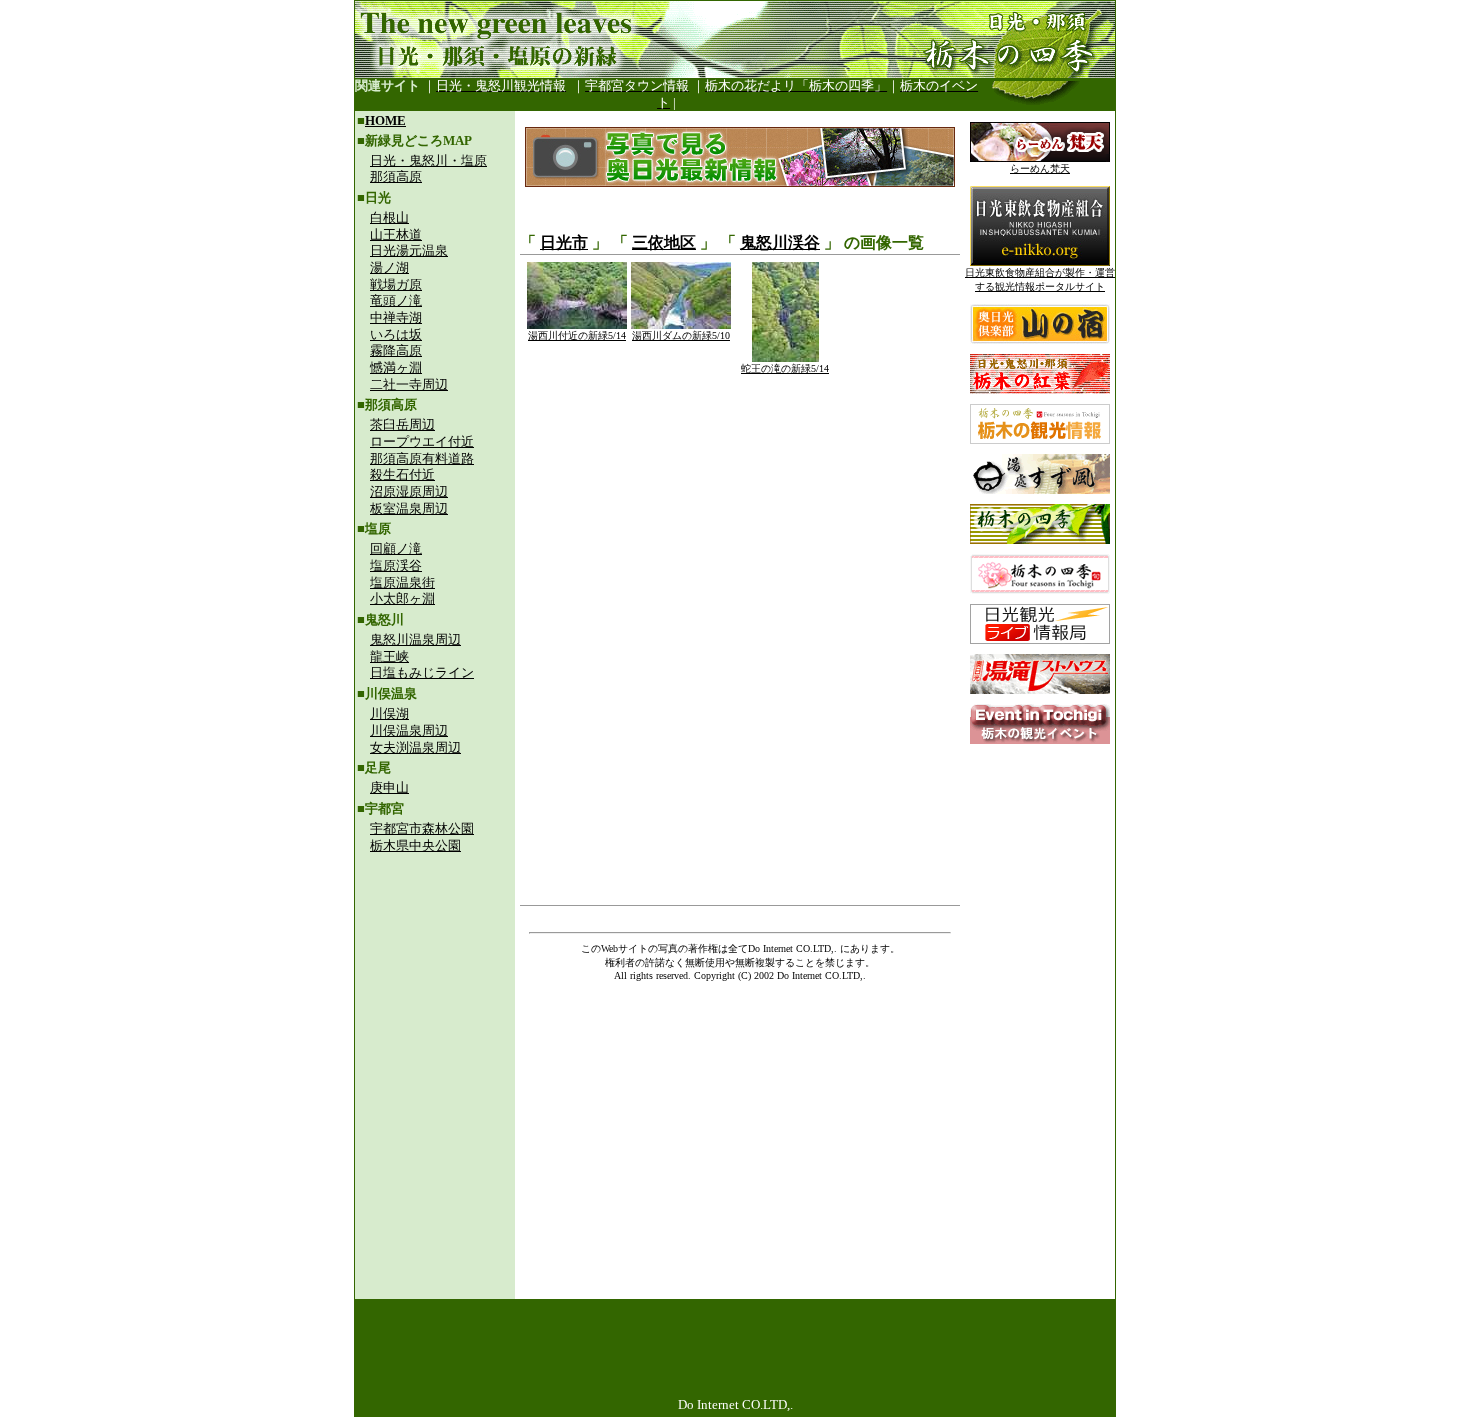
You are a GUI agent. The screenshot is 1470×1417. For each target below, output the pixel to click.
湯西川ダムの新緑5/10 (681, 335)
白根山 (389, 217)
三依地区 (664, 242)
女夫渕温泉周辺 (415, 747)
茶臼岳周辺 (402, 424)
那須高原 (396, 176)
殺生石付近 (402, 474)
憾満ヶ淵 (396, 367)
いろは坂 (396, 334)
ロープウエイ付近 (422, 441)
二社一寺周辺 (409, 384)
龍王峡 (389, 656)
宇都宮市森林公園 (422, 828)
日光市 (564, 242)
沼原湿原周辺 (409, 491)
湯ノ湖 (389, 267)
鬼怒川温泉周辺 (415, 639)
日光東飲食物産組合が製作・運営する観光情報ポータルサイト (1040, 279)
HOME (385, 120)
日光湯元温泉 (409, 250)
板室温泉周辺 (409, 508)
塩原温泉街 (402, 582)
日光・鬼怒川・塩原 (428, 160)
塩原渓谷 (396, 565)
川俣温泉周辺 (409, 730)
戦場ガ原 (396, 284)
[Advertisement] (435, 996)
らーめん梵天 (1040, 168)
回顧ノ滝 (396, 548)
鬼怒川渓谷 (780, 242)
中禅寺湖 (396, 317)
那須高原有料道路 (422, 458)
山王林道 (396, 234)
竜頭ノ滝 (396, 300)
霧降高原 (396, 350)
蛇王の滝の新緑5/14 (785, 368)
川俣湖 (389, 713)
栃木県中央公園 (415, 845)
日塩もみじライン (422, 672)
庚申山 (389, 787)
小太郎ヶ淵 (402, 598)
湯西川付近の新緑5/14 (577, 335)
